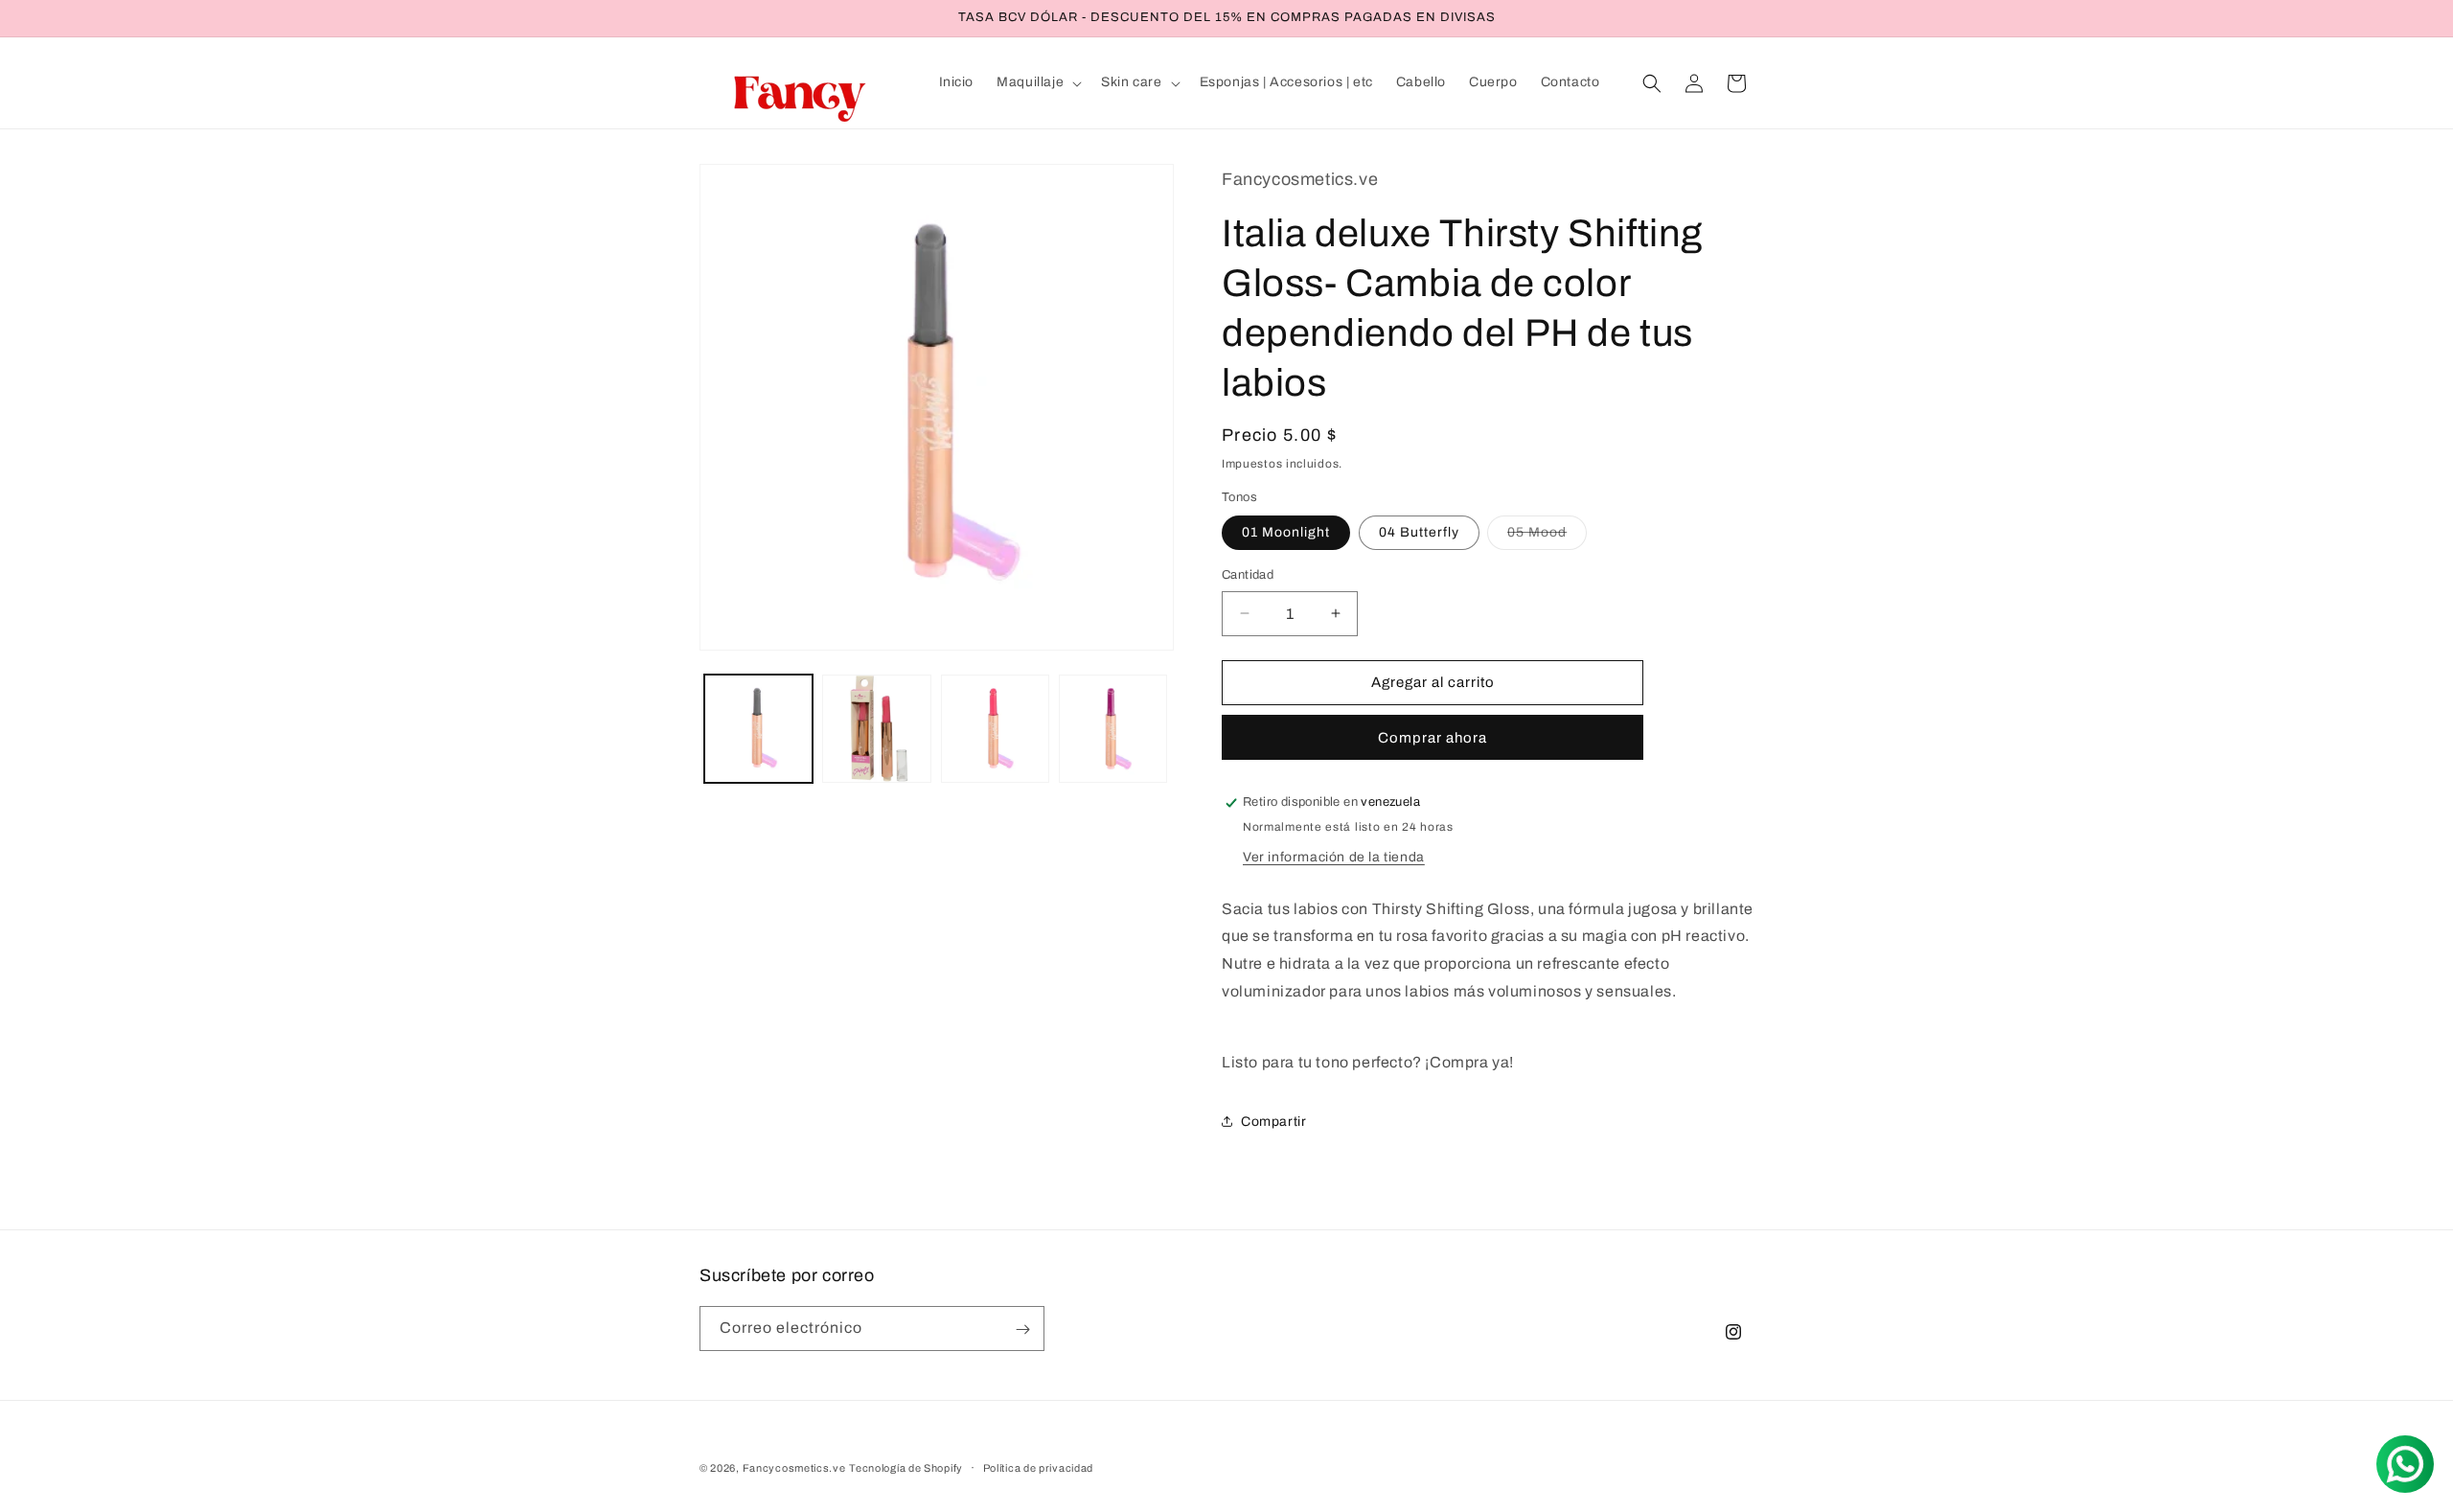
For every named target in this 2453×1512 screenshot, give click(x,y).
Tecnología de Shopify (906, 1468)
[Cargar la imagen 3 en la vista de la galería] (995, 729)
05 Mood (1547, 537)
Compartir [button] (1273, 1122)
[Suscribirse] (1022, 1329)
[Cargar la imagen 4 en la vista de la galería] (1113, 729)
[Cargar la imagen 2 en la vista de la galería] (876, 729)
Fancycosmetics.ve (794, 1468)
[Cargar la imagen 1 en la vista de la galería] (758, 729)
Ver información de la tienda (1334, 857)
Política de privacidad (1038, 1468)
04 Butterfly (1419, 532)
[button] (1037, 82)
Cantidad (1248, 575)
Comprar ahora (1433, 738)
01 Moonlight (1286, 532)
